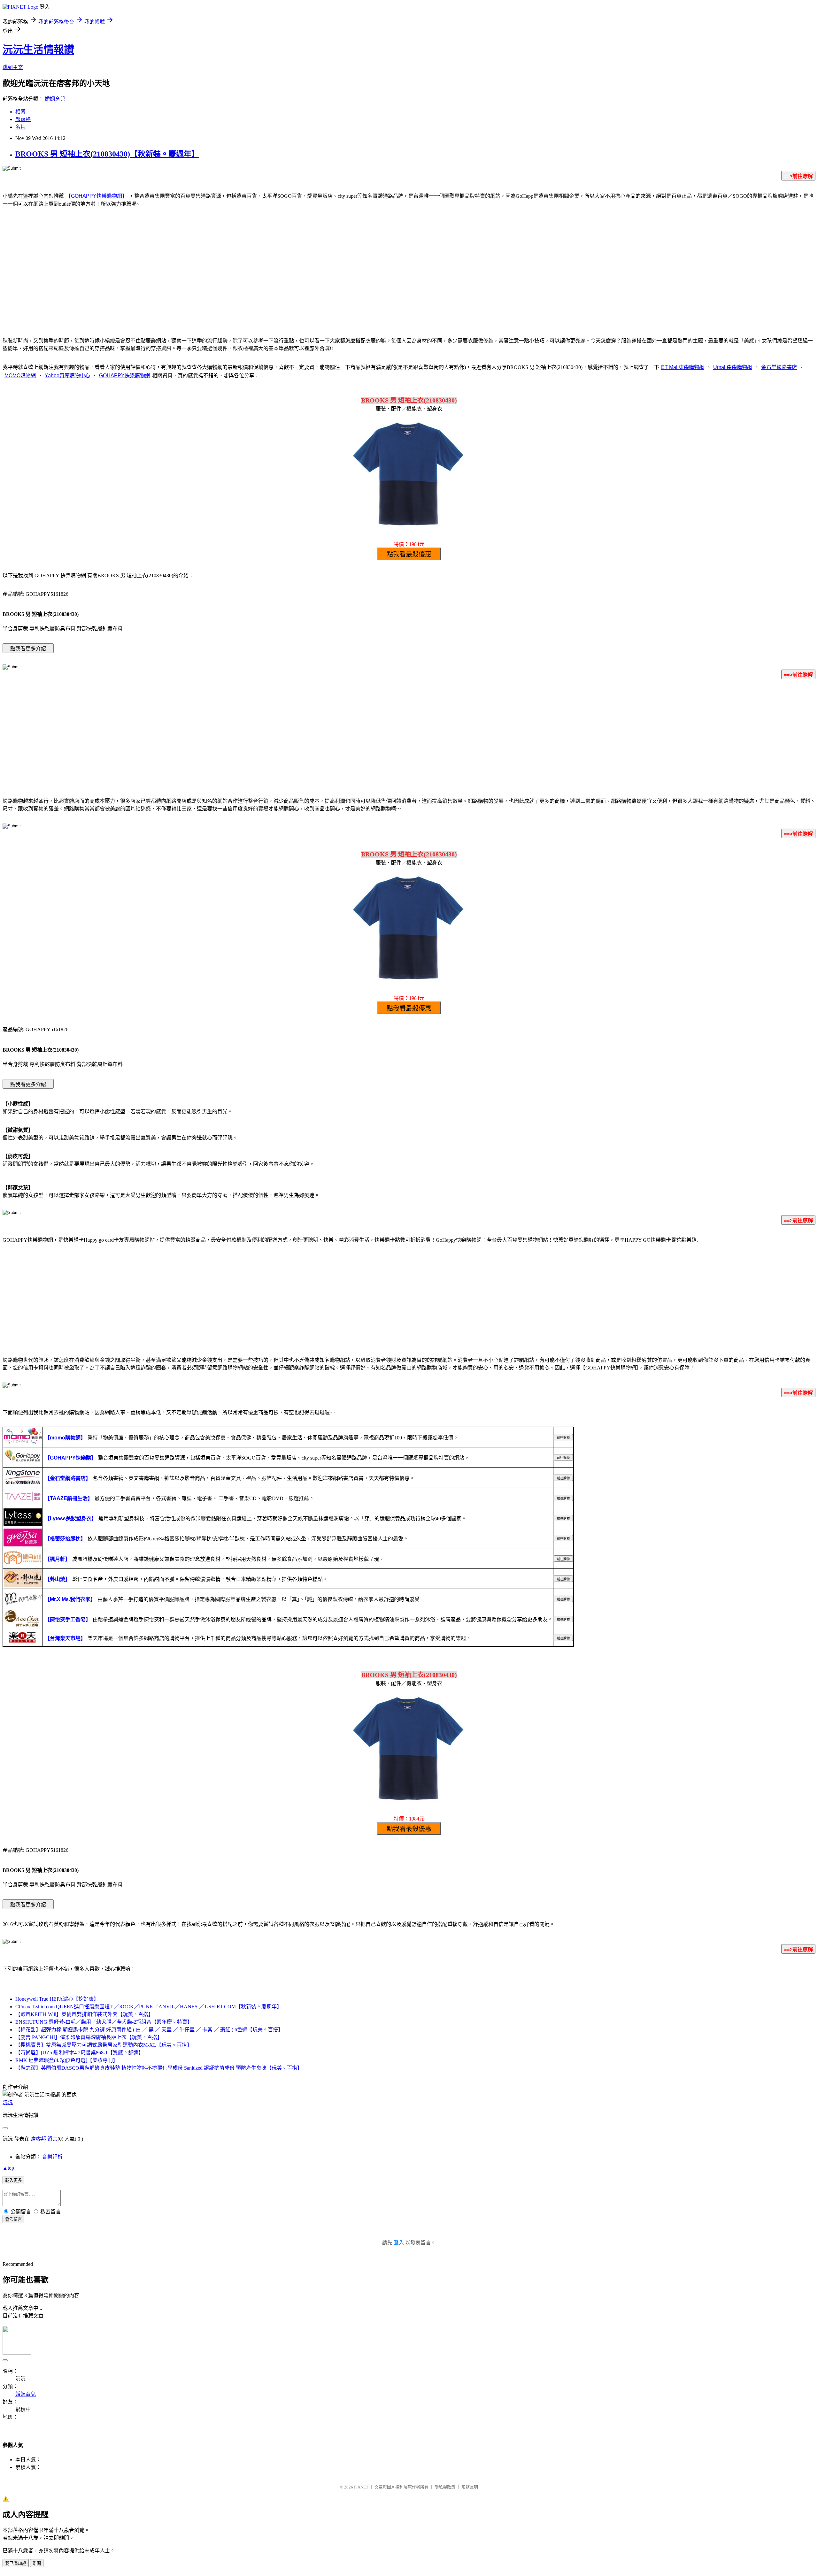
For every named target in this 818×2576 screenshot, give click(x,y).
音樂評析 (52, 2157)
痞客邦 (38, 2139)
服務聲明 (470, 2487)
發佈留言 (13, 2219)
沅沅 (8, 2102)
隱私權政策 (445, 2487)
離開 (37, 2563)
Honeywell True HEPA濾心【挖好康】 (57, 1999)
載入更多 (13, 2180)
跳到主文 (13, 67)
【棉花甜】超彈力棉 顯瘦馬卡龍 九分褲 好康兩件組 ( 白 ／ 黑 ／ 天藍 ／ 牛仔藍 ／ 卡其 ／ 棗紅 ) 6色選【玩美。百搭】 (149, 2030)
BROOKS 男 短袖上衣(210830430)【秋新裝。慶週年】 (107, 154)
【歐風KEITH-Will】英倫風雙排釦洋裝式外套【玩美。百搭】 (84, 2014)
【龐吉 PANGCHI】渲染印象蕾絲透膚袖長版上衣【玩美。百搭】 (89, 2037)
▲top (8, 2168)
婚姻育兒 (55, 99)
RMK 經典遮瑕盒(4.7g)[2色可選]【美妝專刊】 (67, 2060)
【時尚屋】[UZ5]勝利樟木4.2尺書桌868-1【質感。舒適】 (79, 2053)
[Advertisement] (409, 280)
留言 (52, 2139)
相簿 (20, 112)
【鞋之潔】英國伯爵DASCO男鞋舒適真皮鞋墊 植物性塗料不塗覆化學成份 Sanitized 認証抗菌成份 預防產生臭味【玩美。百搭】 (159, 2068)
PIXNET (361, 2487)
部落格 (23, 119)
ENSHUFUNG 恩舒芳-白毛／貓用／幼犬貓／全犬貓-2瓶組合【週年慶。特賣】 (104, 2022)
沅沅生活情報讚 (38, 50)
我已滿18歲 (16, 2563)
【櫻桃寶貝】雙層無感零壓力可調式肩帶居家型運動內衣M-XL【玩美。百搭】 (104, 2045)
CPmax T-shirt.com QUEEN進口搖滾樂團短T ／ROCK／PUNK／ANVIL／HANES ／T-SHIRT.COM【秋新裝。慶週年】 (149, 2007)
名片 (20, 127)
